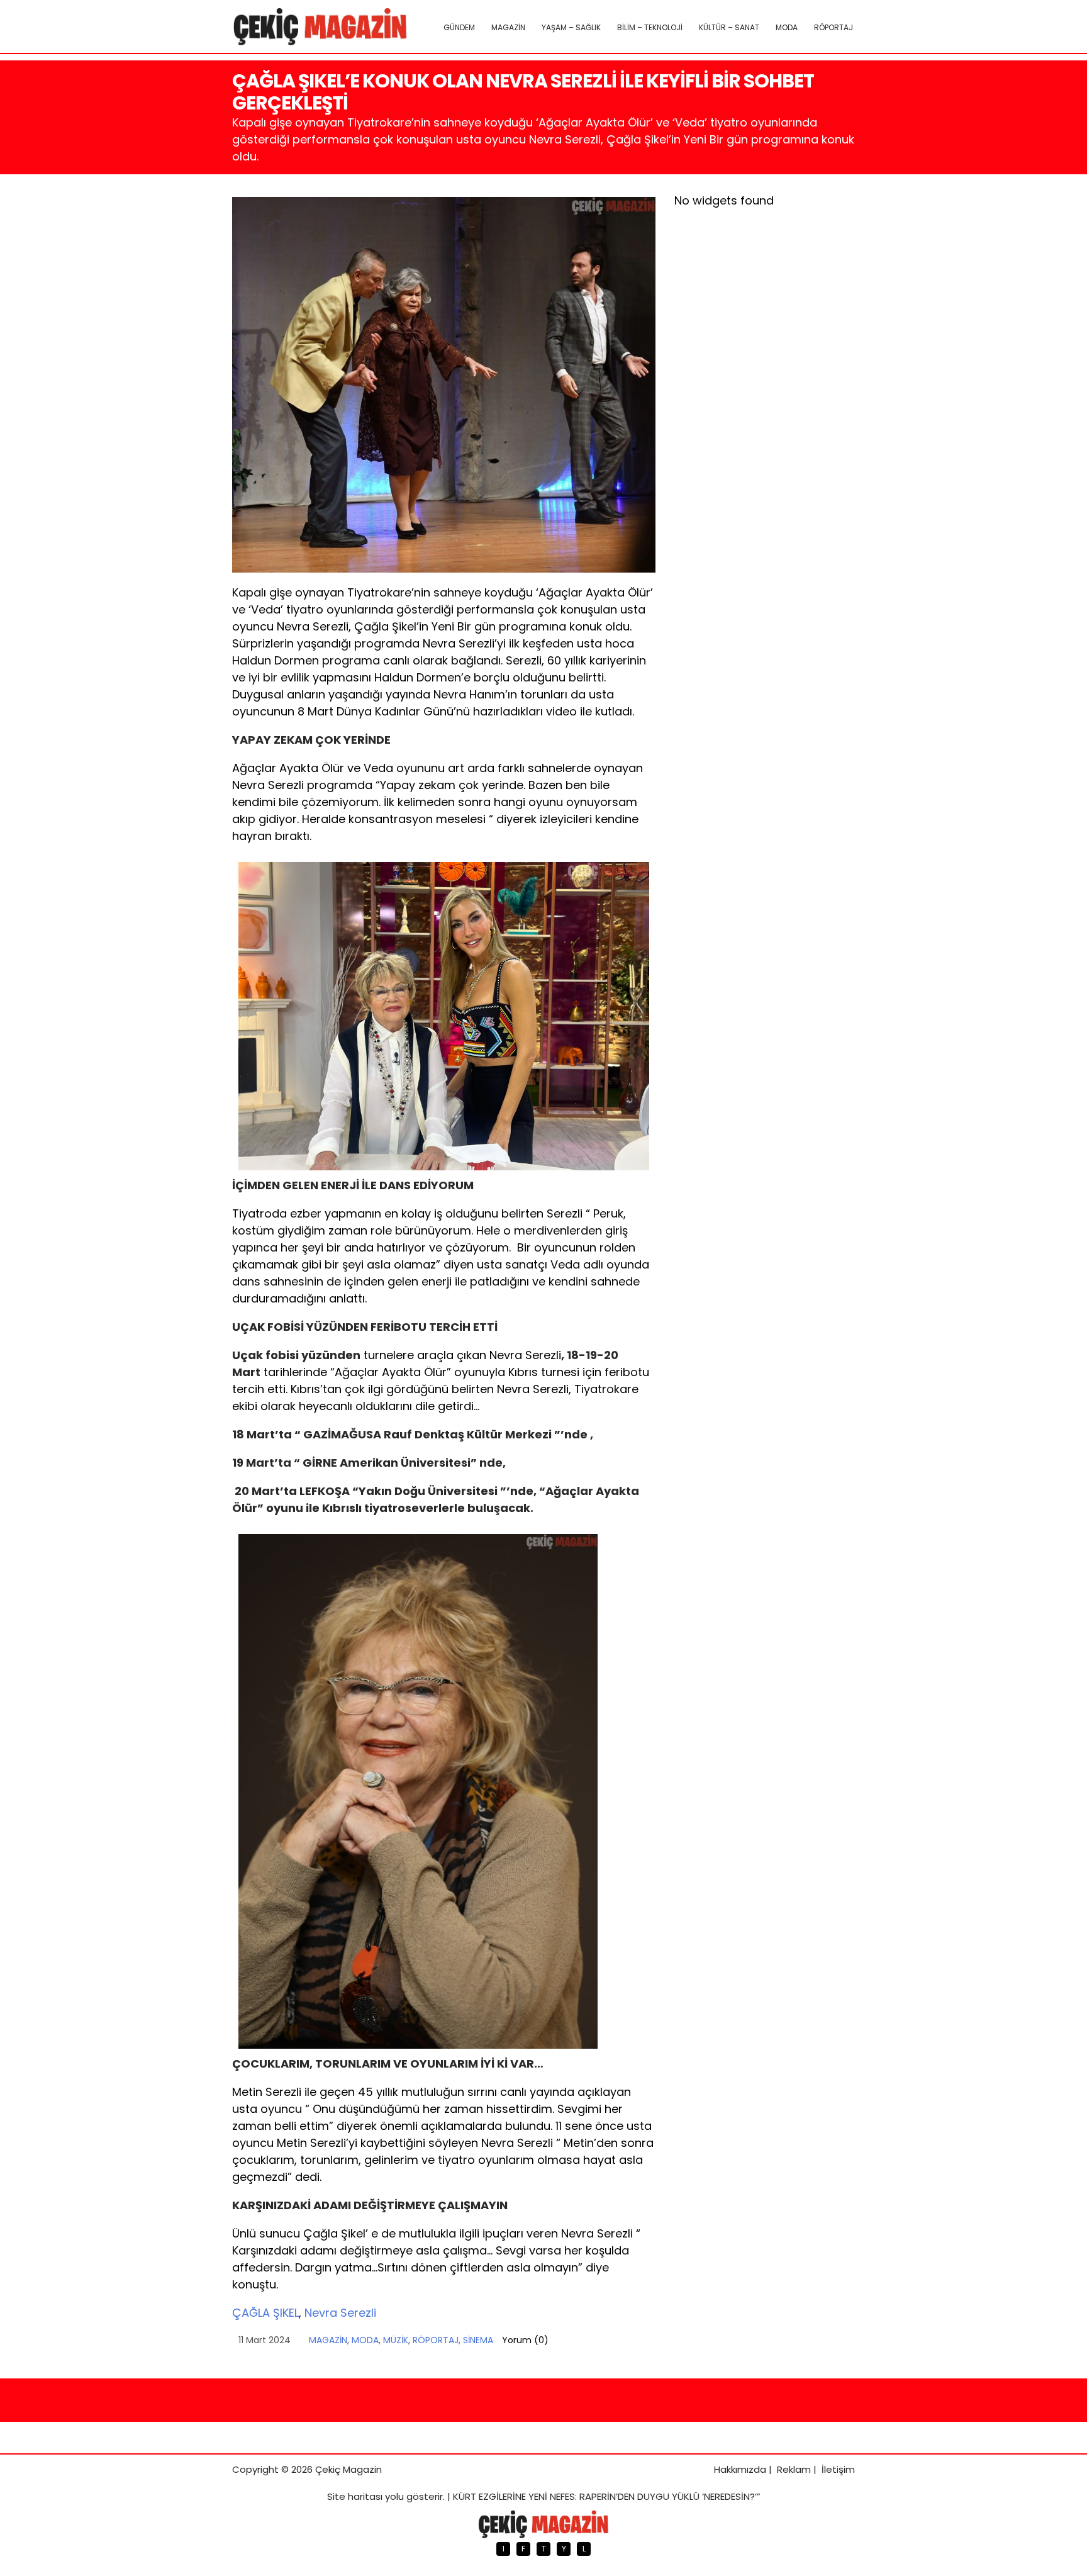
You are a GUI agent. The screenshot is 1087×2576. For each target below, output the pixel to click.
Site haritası (355, 2496)
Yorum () (525, 2340)
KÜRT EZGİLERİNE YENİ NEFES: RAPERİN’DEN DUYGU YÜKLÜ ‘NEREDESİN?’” (607, 2496)
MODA (787, 27)
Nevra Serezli (340, 2313)
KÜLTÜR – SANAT (729, 27)
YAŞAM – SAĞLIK (571, 27)
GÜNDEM (459, 27)
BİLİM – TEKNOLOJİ (650, 27)
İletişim (838, 2469)
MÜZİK (396, 2340)
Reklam (794, 2469)
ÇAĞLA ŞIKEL (265, 2313)
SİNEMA (478, 2340)
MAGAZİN (508, 27)
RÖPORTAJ (833, 27)
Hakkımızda (740, 2469)
